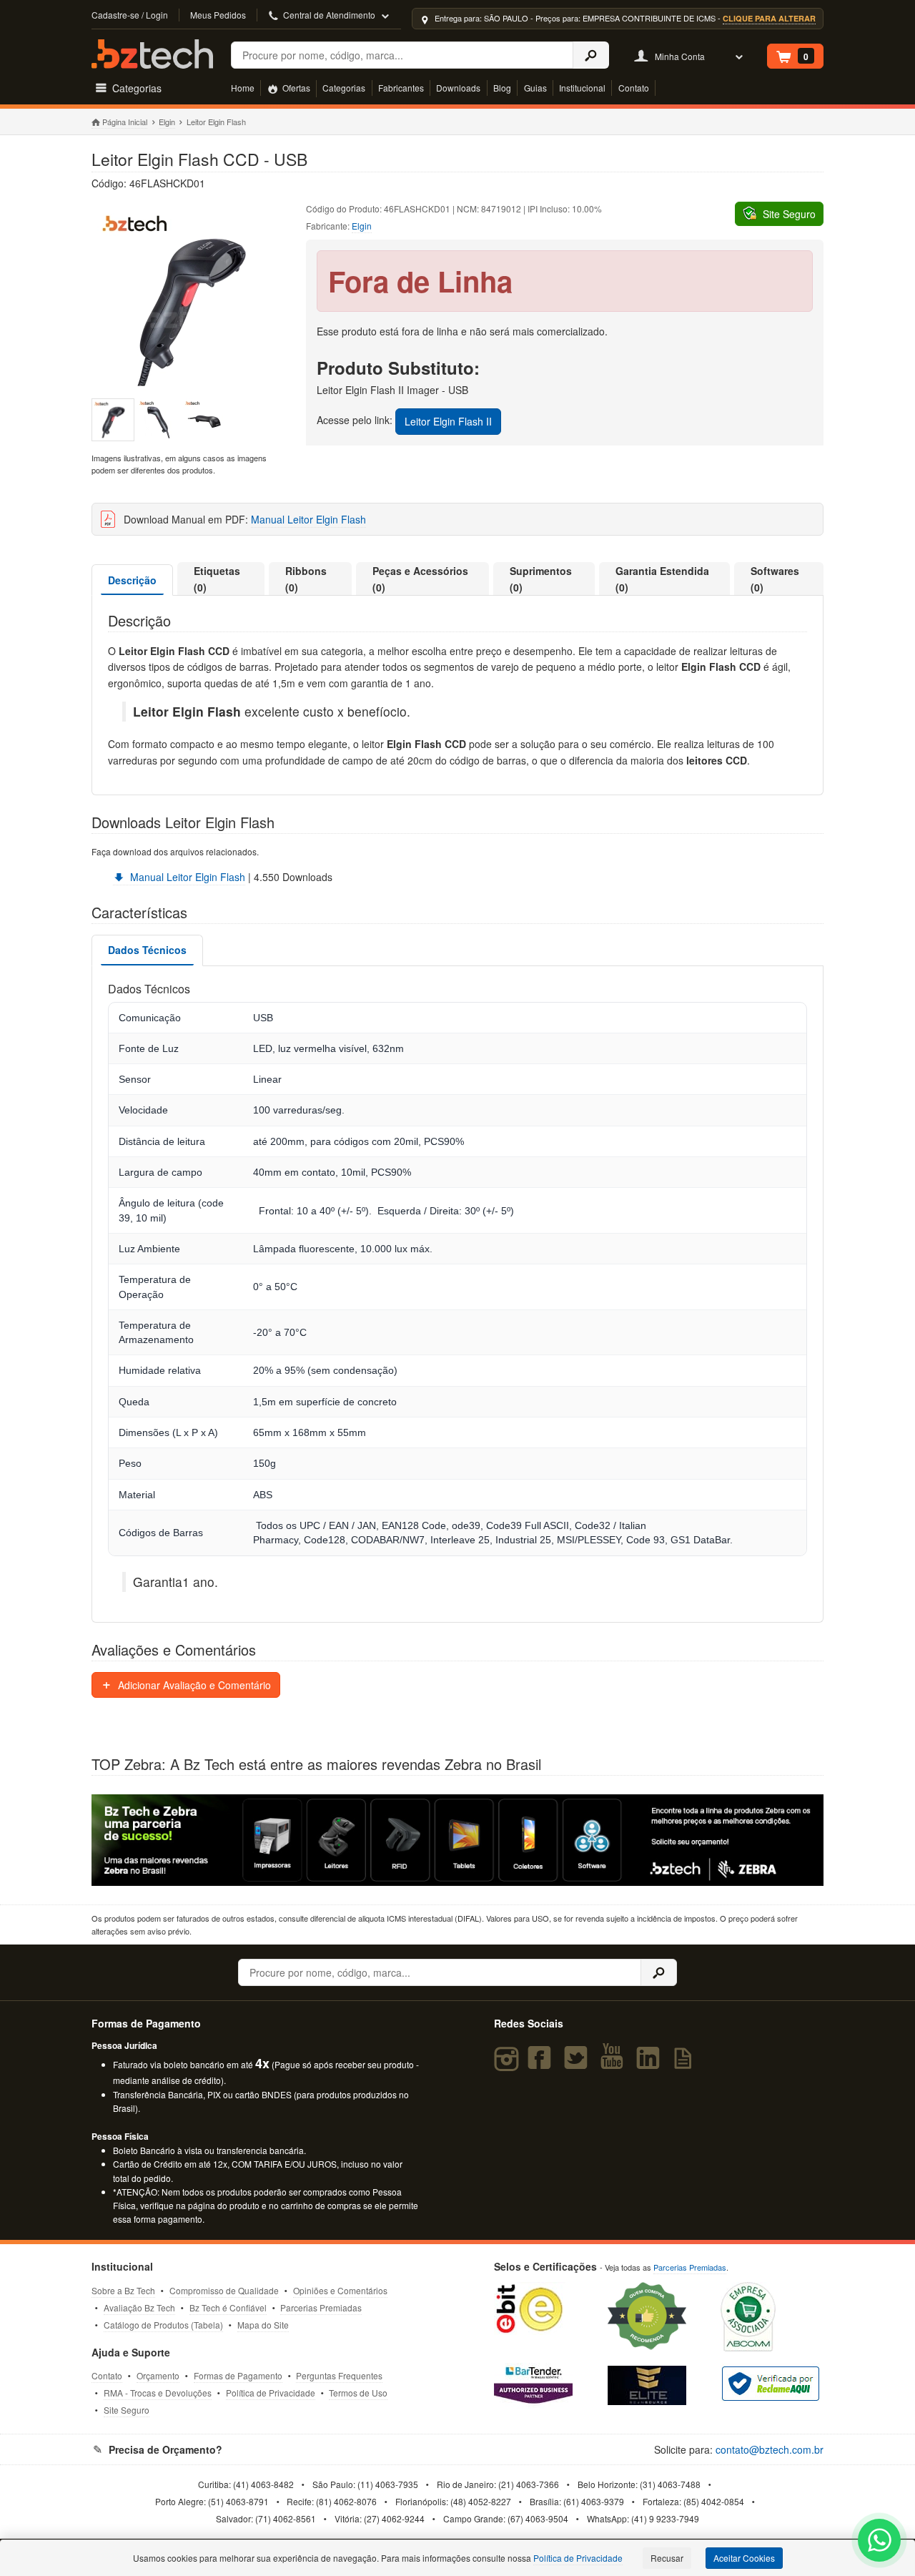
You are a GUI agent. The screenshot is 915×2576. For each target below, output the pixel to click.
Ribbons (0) (306, 579)
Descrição (132, 580)
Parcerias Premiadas (321, 2307)
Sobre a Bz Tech (123, 2290)
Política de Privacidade (271, 2393)
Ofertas (295, 88)
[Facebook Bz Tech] (543, 2064)
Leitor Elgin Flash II (448, 421)
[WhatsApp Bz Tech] (880, 2542)
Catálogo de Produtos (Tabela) (163, 2325)
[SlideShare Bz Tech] (686, 2064)
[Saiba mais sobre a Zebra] (457, 1840)
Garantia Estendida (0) (662, 579)
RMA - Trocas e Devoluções (158, 2393)
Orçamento (158, 2375)
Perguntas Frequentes (339, 2375)
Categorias (344, 88)
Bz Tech (152, 54)
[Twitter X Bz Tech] (578, 2064)
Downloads (458, 88)
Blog (502, 88)
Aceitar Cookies (744, 2558)
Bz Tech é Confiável (228, 2307)
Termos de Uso (358, 2393)
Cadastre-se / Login (130, 15)
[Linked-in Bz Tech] (651, 2064)
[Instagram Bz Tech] (509, 2064)
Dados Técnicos (147, 950)
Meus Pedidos (218, 15)
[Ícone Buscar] (591, 55)
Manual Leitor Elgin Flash (308, 519)
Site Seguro (127, 2410)
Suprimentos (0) (541, 579)
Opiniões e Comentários (340, 2290)
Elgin (167, 122)
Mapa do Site (263, 2325)
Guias (535, 88)
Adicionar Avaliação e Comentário (193, 1685)
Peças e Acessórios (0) (420, 579)
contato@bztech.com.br (770, 2449)
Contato (634, 88)
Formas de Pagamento (238, 2375)
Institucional (582, 88)
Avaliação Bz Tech (139, 2307)
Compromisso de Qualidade (224, 2290)
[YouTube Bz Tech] (615, 2064)
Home (243, 88)
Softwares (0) (775, 579)
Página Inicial (125, 122)
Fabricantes (401, 88)
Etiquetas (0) (217, 579)
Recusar (667, 2558)
